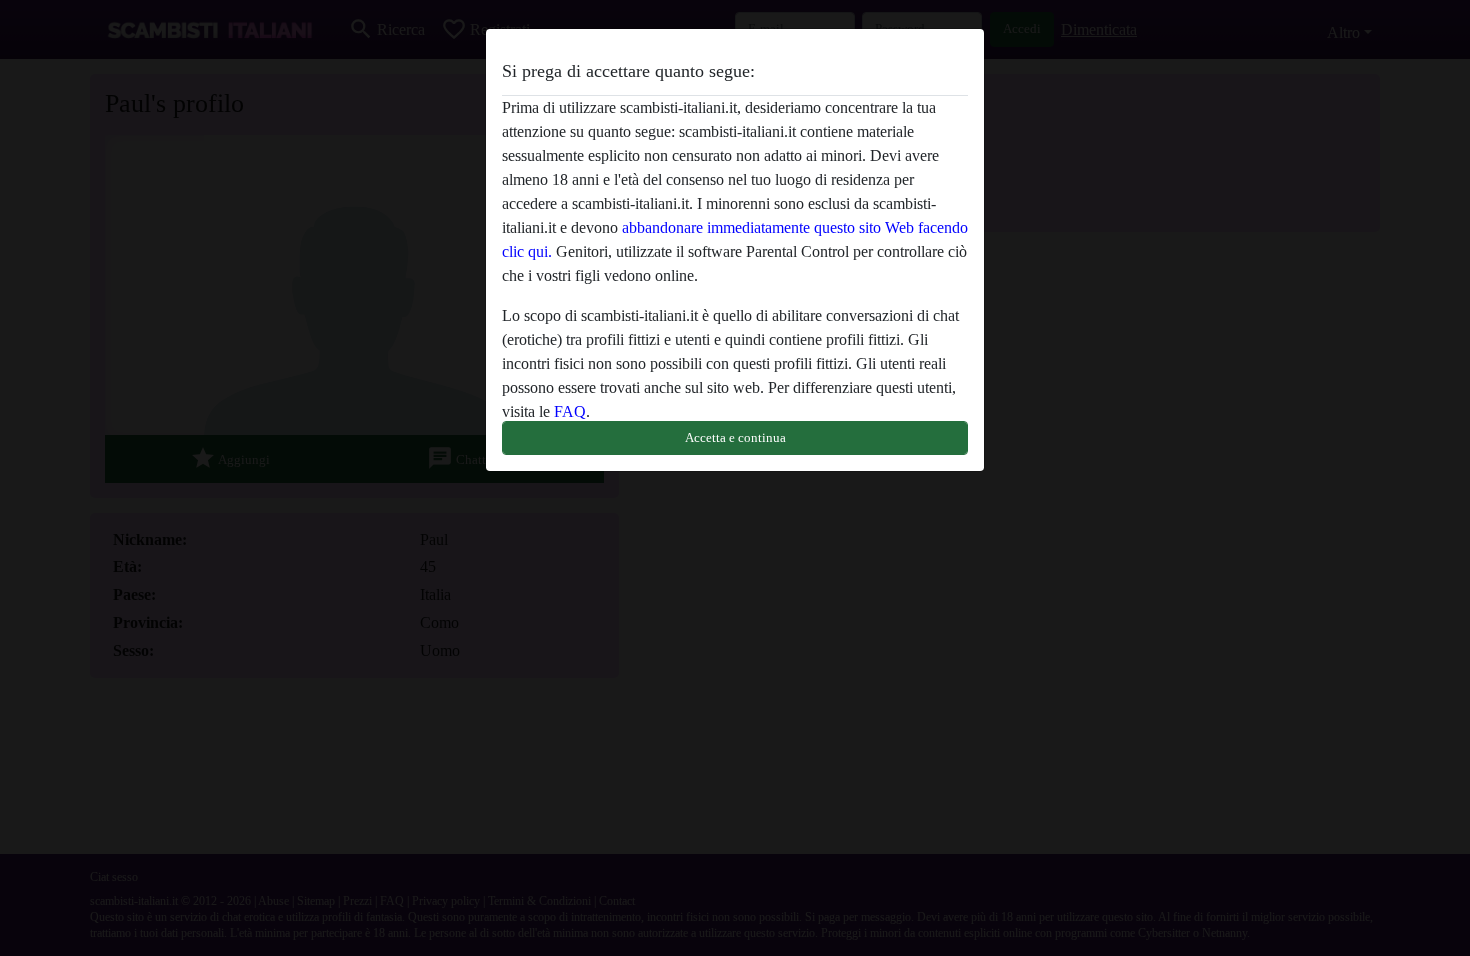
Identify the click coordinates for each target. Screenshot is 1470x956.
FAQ (570, 411)
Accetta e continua (735, 437)
